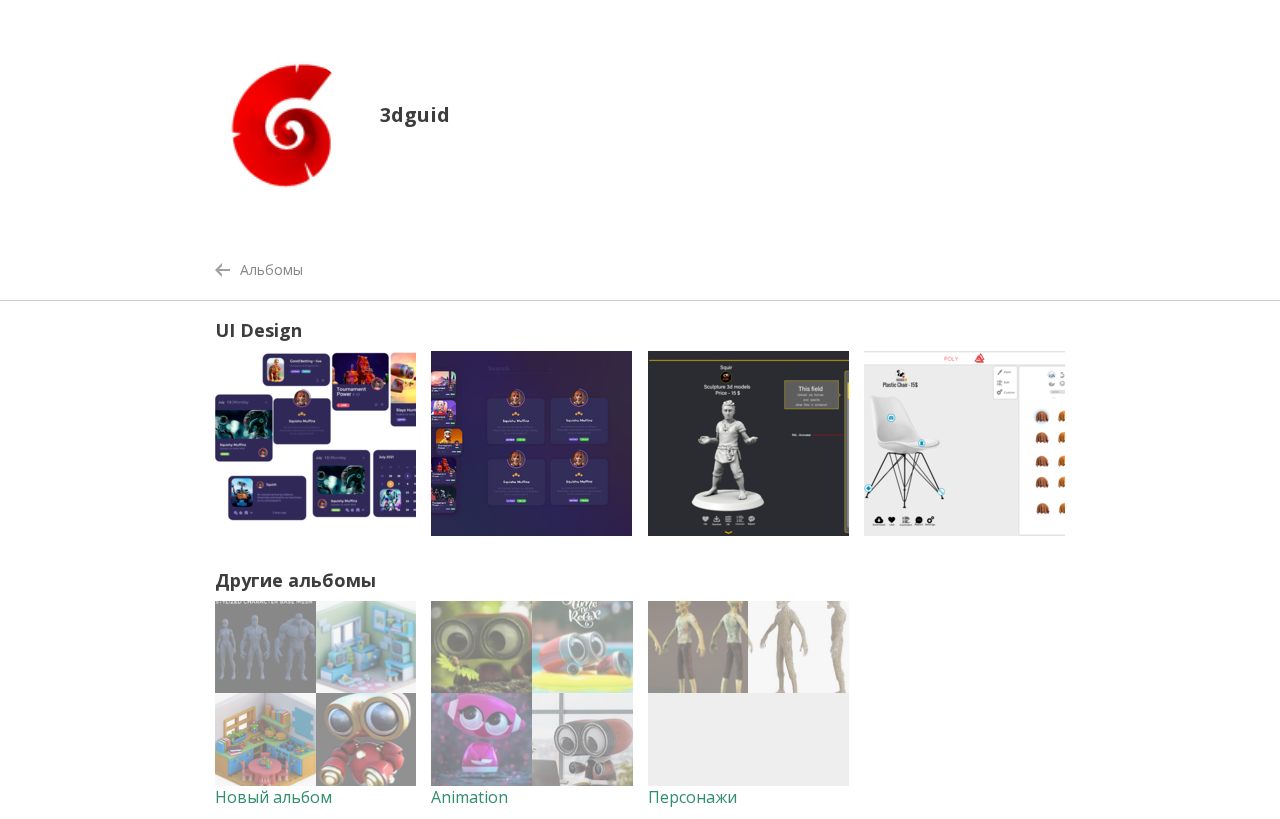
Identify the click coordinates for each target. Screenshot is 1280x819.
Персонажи (692, 797)
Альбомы (271, 269)
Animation (469, 797)
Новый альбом (273, 797)
